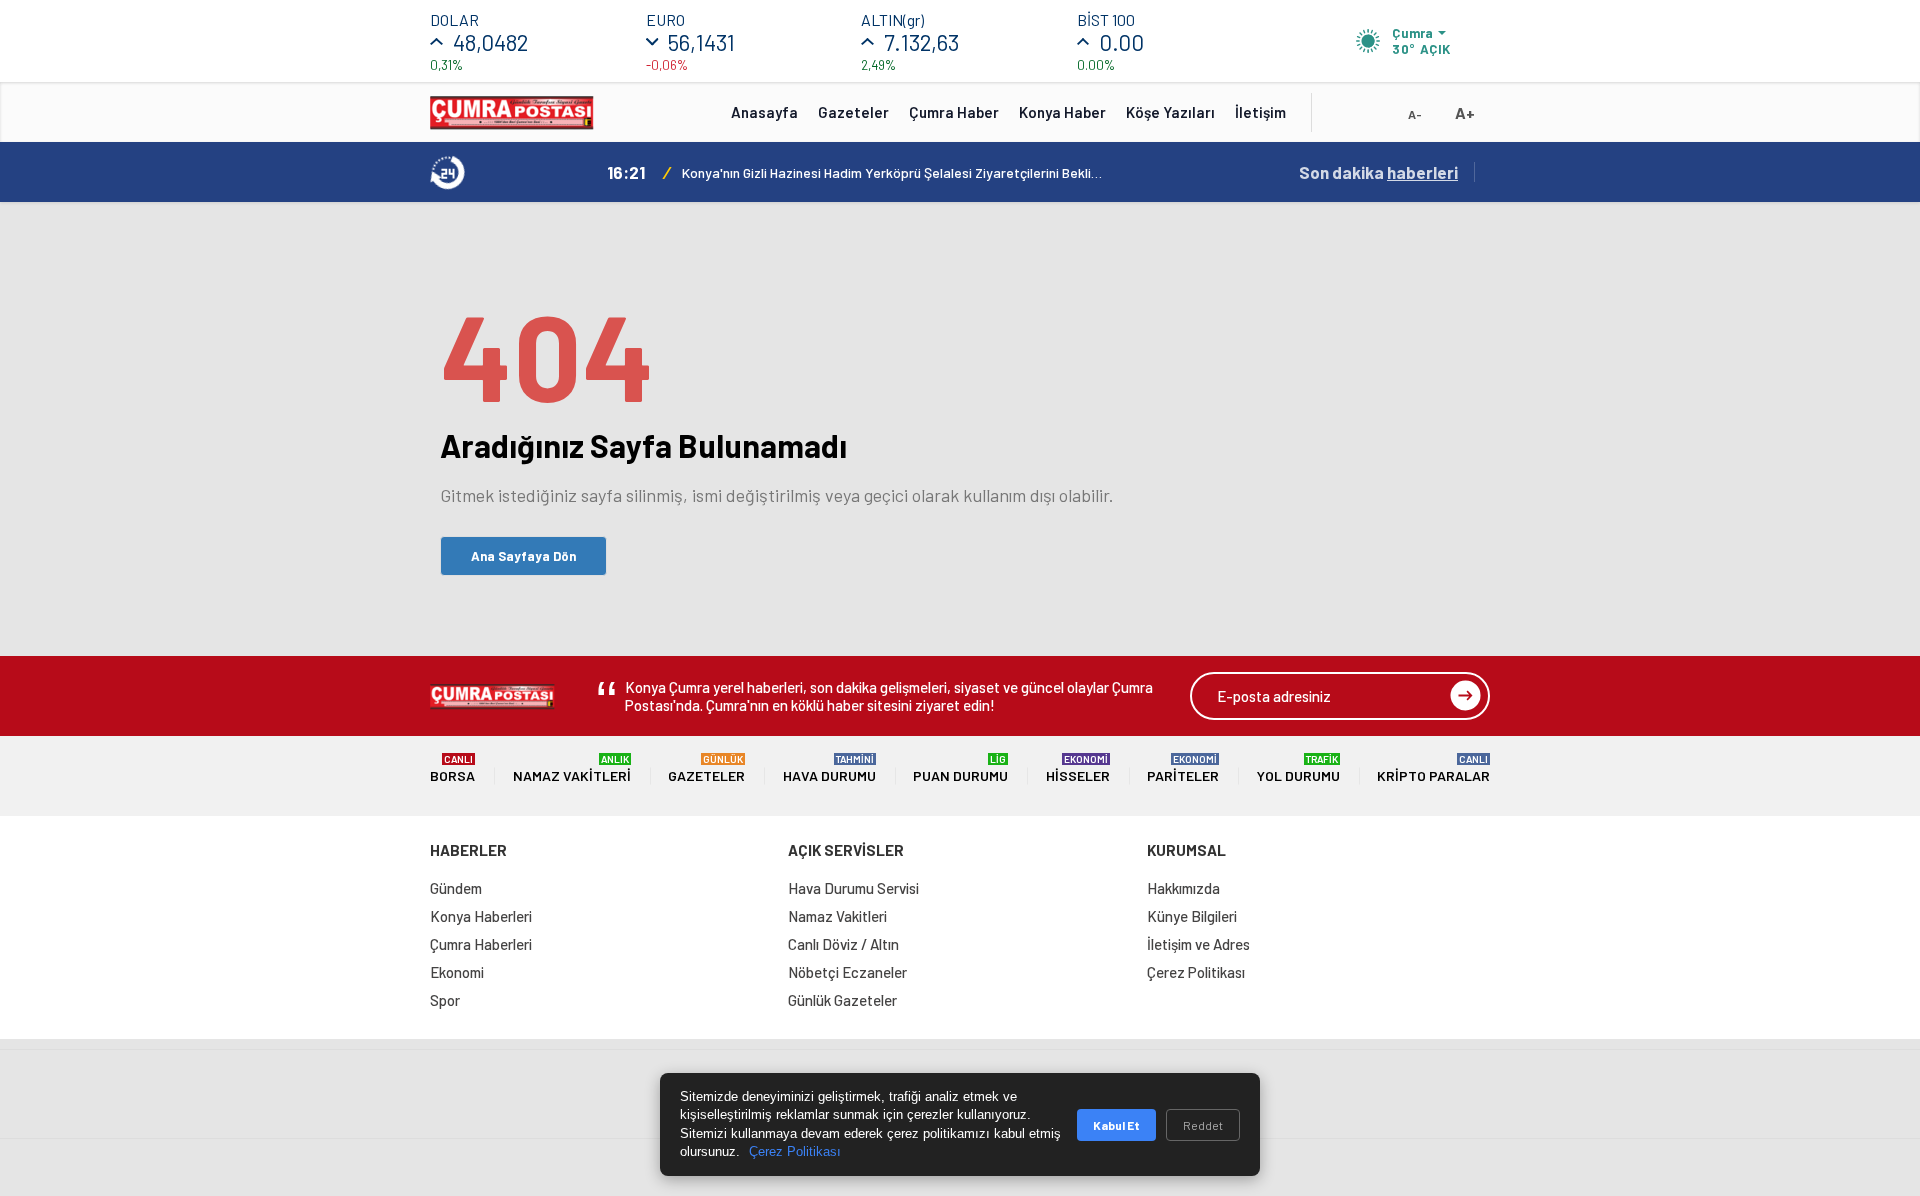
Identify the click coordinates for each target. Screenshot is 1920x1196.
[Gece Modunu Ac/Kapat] (1375, 119)
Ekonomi (457, 972)
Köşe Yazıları (1170, 112)
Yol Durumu (1298, 768)
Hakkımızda (1183, 888)
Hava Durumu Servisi (853, 888)
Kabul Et (1116, 1125)
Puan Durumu (960, 768)
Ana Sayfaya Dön (523, 556)
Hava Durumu (829, 768)
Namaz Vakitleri (572, 768)
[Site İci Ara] (1342, 119)
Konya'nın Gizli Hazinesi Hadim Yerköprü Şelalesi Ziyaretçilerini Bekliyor (892, 172)
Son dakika (1378, 172)
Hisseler (1078, 768)
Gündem (456, 888)
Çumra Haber (954, 112)
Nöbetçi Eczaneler (847, 972)
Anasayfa (764, 112)
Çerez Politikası (1196, 972)
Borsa (452, 768)
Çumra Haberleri (481, 944)
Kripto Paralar (1433, 768)
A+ (1465, 112)
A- (1415, 114)
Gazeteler (853, 112)
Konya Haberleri (481, 916)
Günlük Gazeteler (842, 1000)
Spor (445, 1000)
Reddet (1203, 1125)
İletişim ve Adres (1198, 944)
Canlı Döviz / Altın (843, 944)
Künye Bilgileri (1192, 916)
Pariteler (1183, 768)
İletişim (1260, 112)
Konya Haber (1062, 112)
